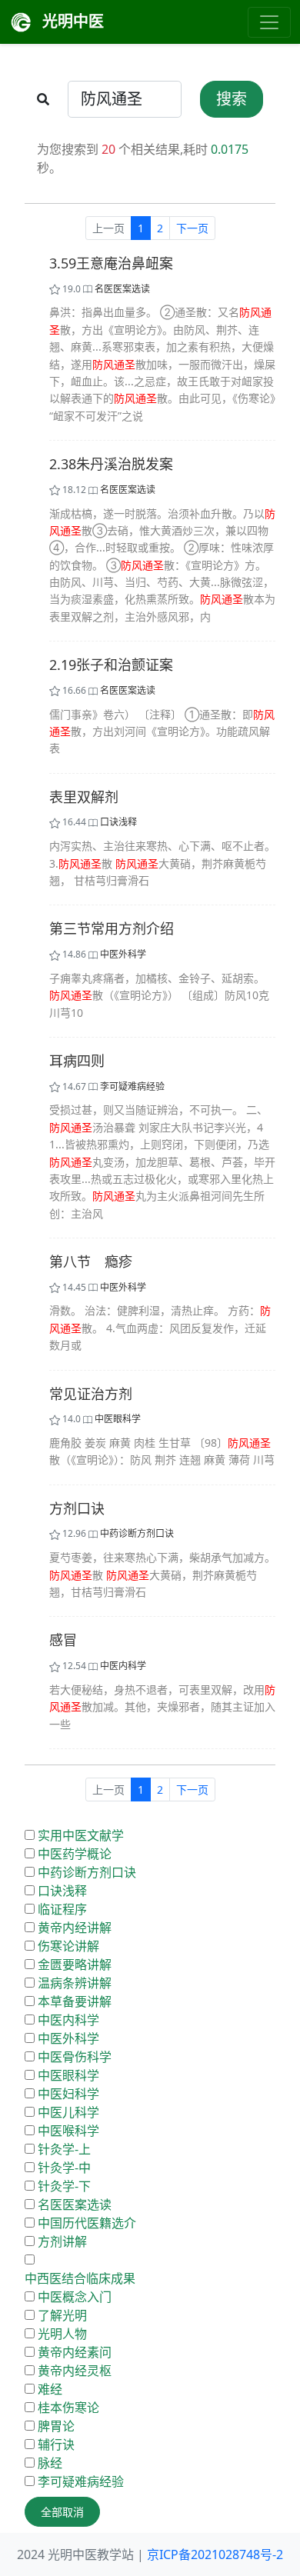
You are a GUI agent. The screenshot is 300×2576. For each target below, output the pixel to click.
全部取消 (62, 2512)
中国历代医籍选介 (87, 2223)
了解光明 (62, 2315)
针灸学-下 (64, 2186)
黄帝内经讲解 (75, 1928)
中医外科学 (123, 954)
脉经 (50, 2463)
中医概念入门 (75, 2297)
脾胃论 (56, 2426)
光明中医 (71, 21)
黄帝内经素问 (75, 2352)
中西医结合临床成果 (80, 2278)
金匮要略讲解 (75, 1964)
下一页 (192, 228)
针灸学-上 (64, 2149)
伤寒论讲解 (68, 1946)
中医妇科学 (68, 2094)
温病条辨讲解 (75, 1983)
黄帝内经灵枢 (75, 2371)
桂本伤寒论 (68, 2408)
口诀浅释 (118, 822)
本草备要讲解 (75, 2001)
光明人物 (62, 2334)
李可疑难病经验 (132, 1086)
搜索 (232, 99)
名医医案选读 (122, 289)
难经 (50, 2389)
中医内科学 (123, 1666)
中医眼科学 (118, 1419)
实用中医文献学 (81, 1835)
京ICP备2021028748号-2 (215, 2554)
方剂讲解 (62, 2241)
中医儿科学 (68, 2112)
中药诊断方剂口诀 (137, 1533)
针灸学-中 (64, 2168)
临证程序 (62, 1909)
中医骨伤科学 (75, 2057)
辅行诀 (56, 2444)
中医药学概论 (75, 1854)
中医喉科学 (68, 2131)
